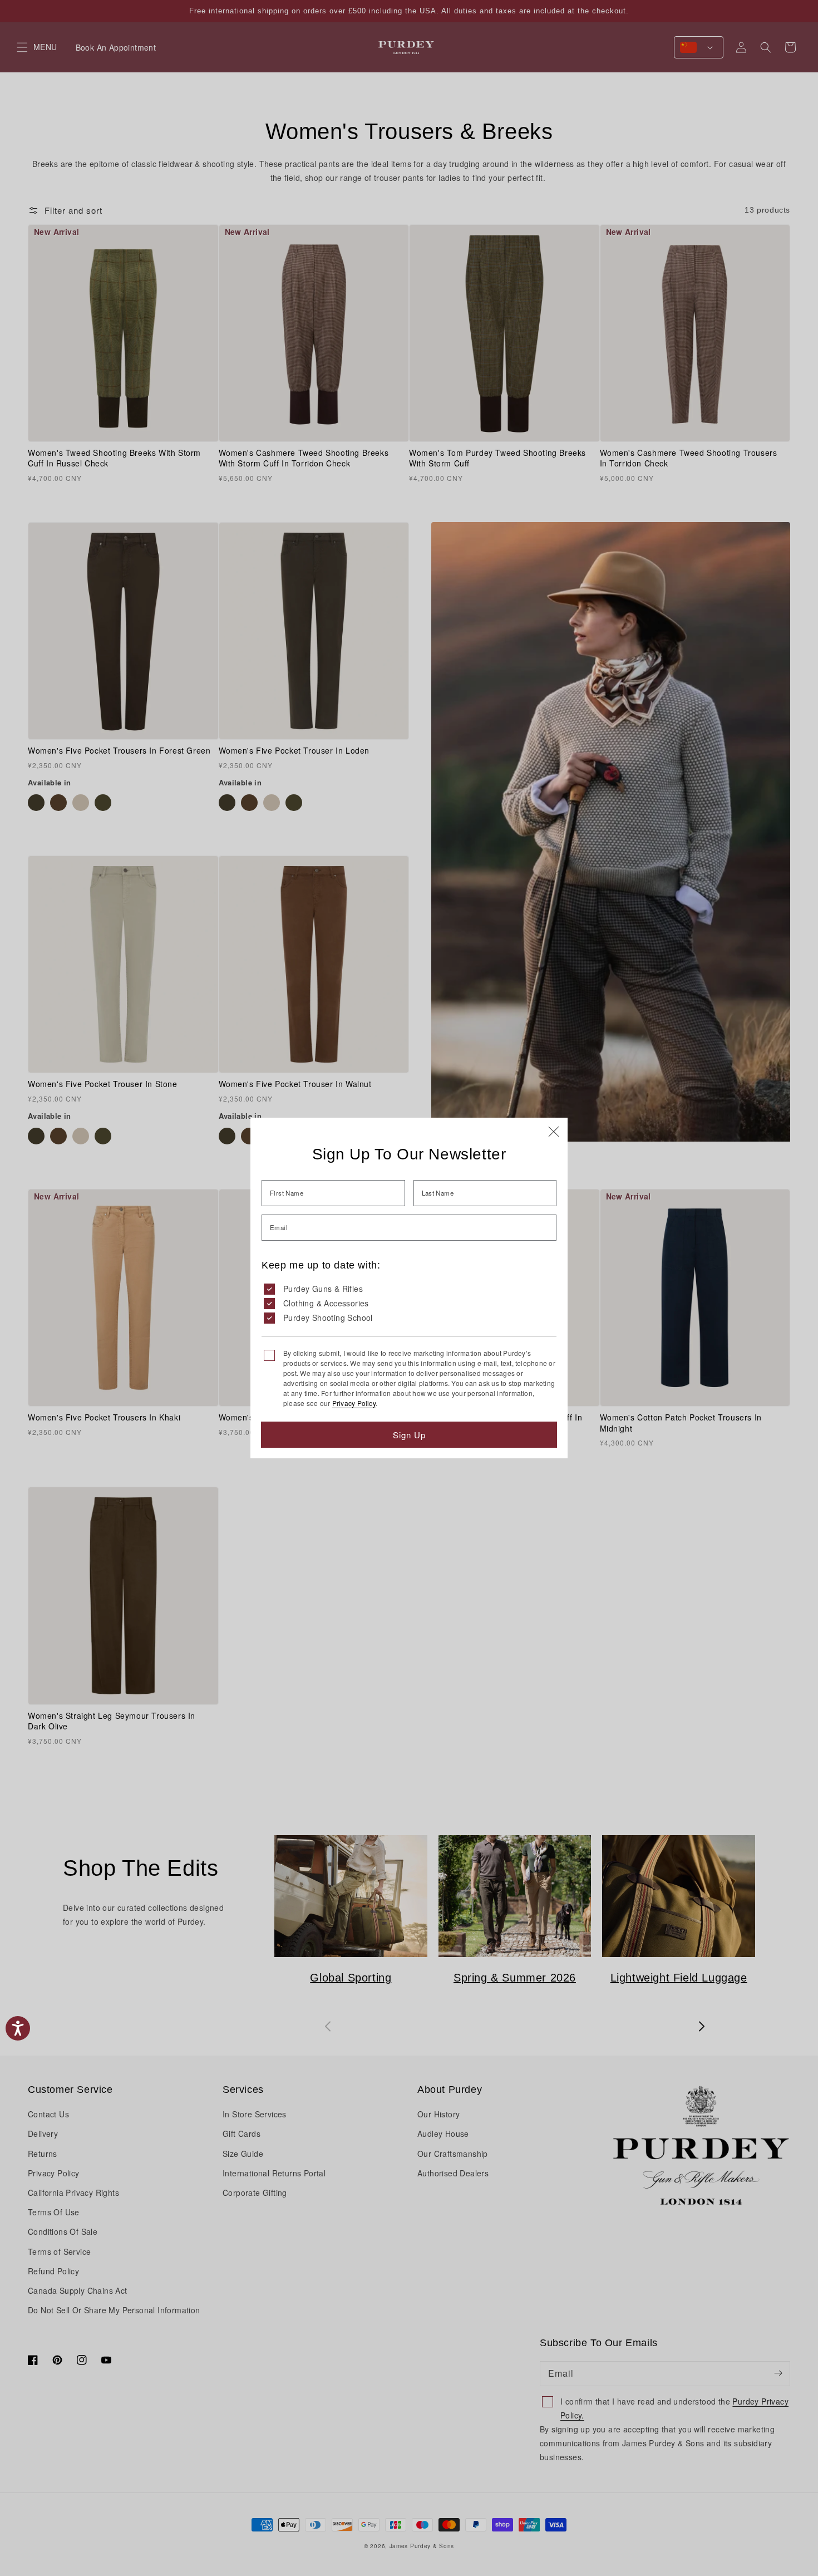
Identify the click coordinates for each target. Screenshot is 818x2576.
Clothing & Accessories (326, 1303)
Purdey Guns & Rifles (323, 1289)
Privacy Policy (354, 1403)
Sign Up (409, 1435)
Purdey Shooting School (328, 1318)
